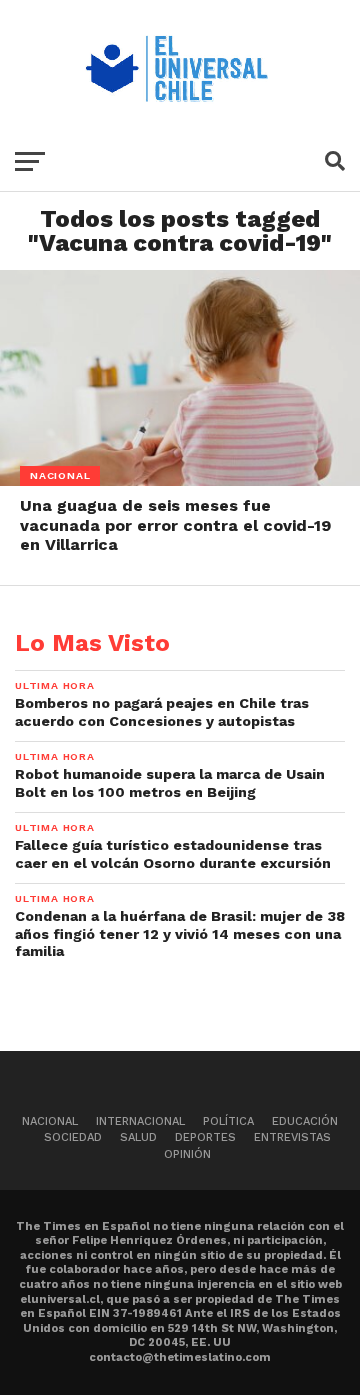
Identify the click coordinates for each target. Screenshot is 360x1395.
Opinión (187, 1154)
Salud (138, 1137)
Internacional (140, 1121)
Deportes (205, 1137)
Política (228, 1121)
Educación (305, 1121)
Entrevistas (292, 1137)
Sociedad (73, 1137)
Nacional (50, 1121)
